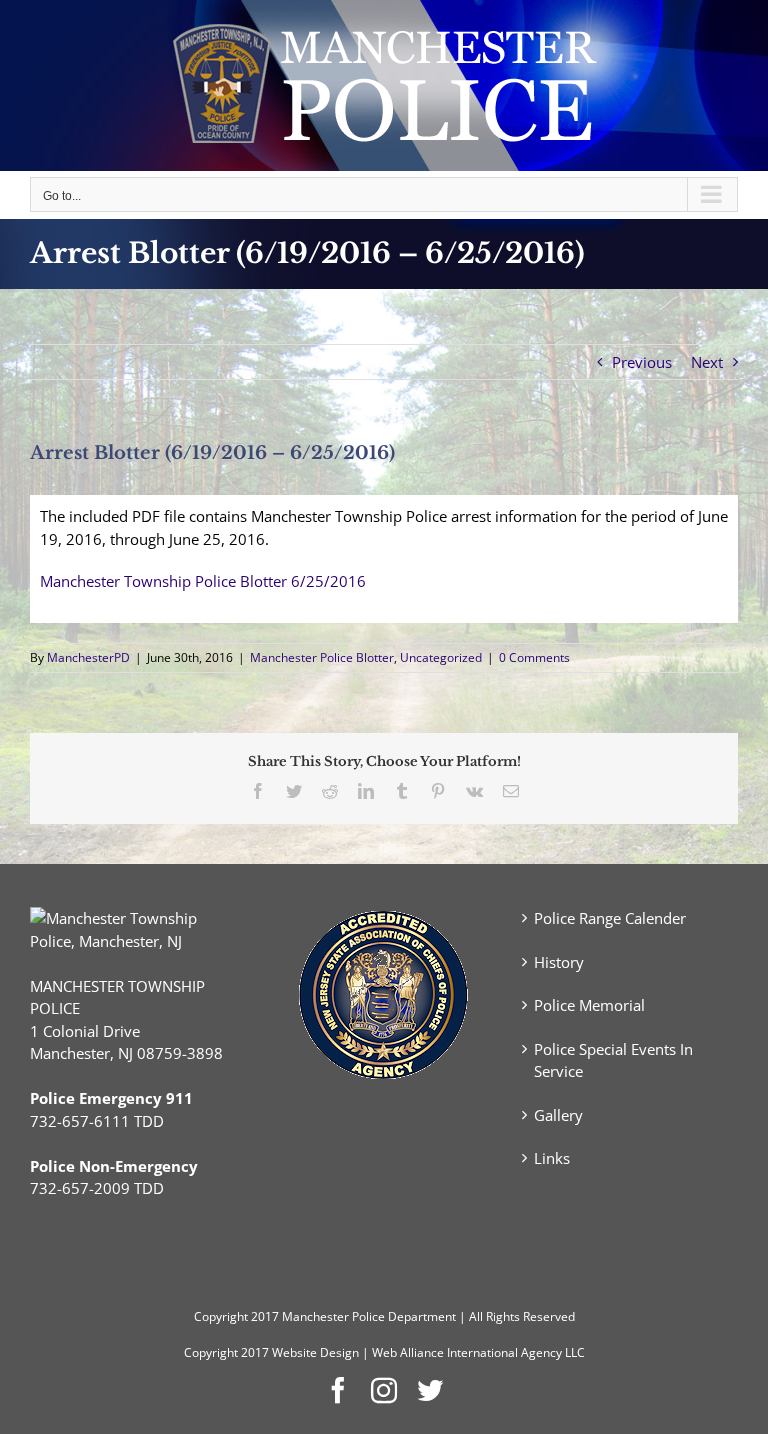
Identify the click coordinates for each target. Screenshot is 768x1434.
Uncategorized (441, 657)
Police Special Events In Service (613, 1060)
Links (552, 1158)
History (559, 962)
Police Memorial (589, 1005)
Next (707, 362)
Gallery (558, 1115)
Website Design (315, 1352)
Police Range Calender (610, 918)
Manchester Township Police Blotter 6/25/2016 (203, 581)
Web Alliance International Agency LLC (478, 1352)
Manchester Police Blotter (322, 657)
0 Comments (534, 657)
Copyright (221, 1316)
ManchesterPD (88, 657)
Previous (642, 362)
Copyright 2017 (226, 1352)
